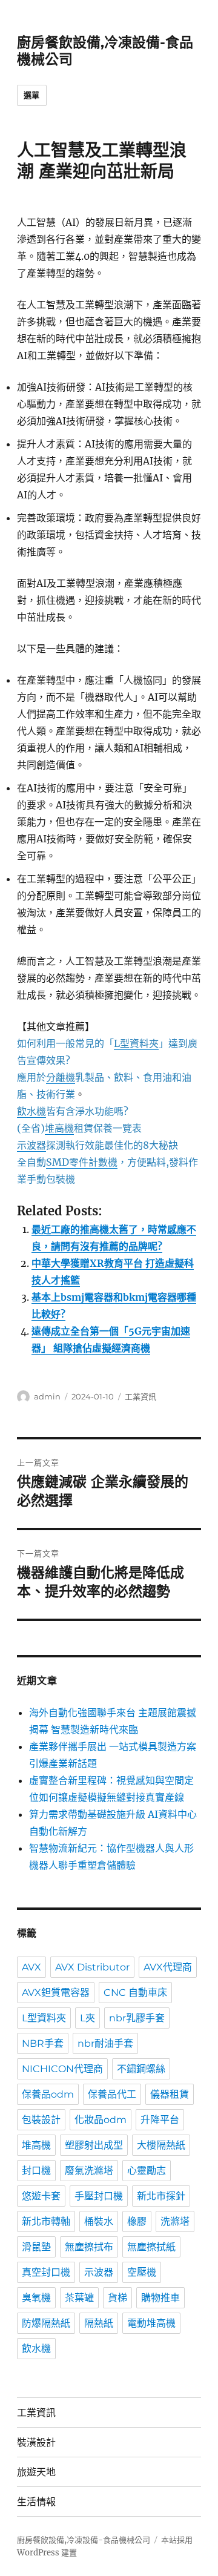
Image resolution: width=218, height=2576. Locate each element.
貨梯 (117, 2298)
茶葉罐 (79, 2298)
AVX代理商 (168, 1967)
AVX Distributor (92, 1967)
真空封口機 (46, 2272)
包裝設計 (41, 2120)
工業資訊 (140, 1396)
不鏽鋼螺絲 (141, 2069)
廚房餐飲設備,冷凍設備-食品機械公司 (84, 2540)
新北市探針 (161, 2196)
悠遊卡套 (41, 2196)
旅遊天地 (36, 2472)
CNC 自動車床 (135, 1993)
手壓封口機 (99, 2196)
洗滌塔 (175, 2221)
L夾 (88, 2018)
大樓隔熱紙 (161, 2145)
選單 (32, 95)
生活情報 (36, 2502)
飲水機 (36, 2349)
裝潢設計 (36, 2442)
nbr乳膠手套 (137, 2018)
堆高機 (36, 2145)
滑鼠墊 (36, 2247)
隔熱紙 (99, 2323)
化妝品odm (101, 2120)
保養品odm (48, 2094)
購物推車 (160, 2298)
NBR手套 (43, 2043)
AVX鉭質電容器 (56, 1993)
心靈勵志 (147, 2171)
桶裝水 (99, 2221)
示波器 (99, 2272)
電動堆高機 (151, 2323)
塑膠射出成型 (94, 2145)
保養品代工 (112, 2094)
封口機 (36, 2171)
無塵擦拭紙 (151, 2247)
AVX (31, 1967)
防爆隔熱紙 (46, 2323)
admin (47, 1396)
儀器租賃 (170, 2094)
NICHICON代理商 (62, 2069)
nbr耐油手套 (105, 2043)
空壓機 (142, 2272)
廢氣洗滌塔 (89, 2171)
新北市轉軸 (46, 2221)
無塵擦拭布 (89, 2247)
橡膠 (137, 2221)
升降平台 (160, 2120)
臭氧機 (36, 2298)
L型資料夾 (44, 2018)
